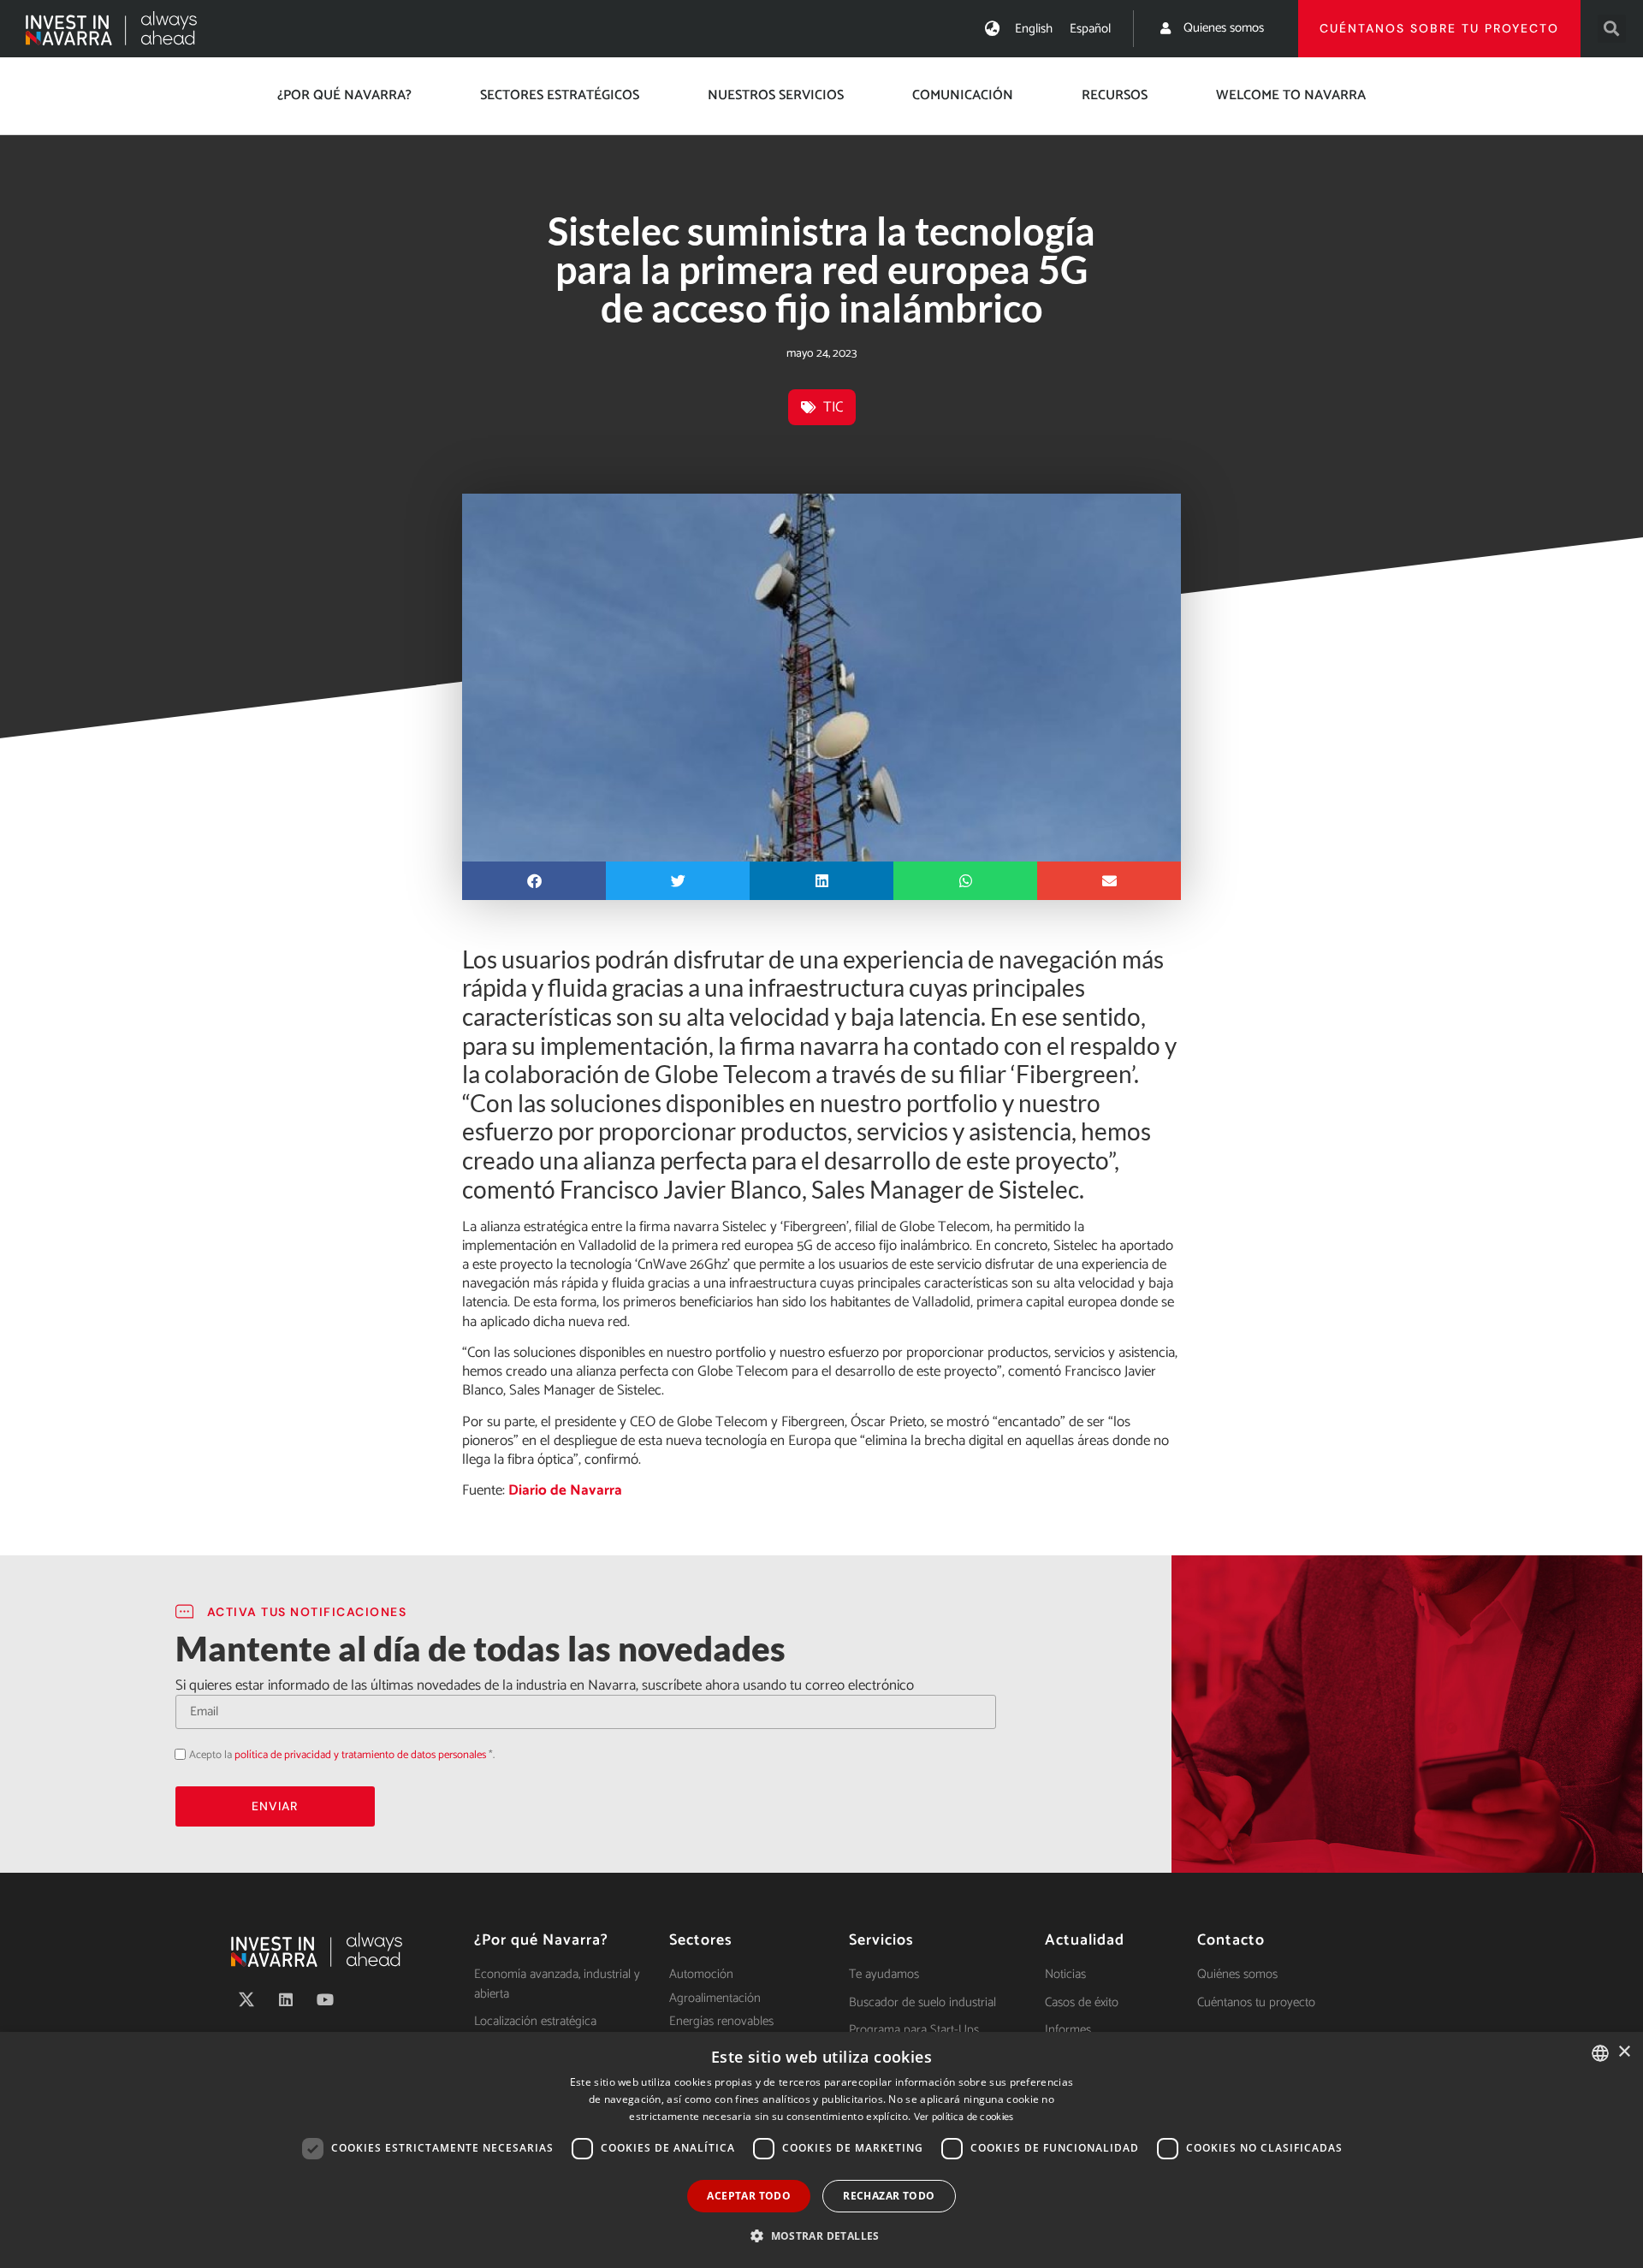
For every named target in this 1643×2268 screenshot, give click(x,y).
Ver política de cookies (964, 2117)
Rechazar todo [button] (889, 2196)
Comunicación (963, 95)
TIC (833, 407)
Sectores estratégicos (560, 95)
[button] (1612, 29)
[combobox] (1600, 2053)
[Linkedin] (286, 1999)
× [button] (1624, 2052)
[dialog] (821, 2150)
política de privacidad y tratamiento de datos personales (360, 1755)
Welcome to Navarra (1291, 95)
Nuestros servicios (776, 95)
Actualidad (1085, 1940)
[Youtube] (325, 1999)
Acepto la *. (342, 1755)
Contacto (1231, 1940)
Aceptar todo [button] (749, 2196)
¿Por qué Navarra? (344, 95)
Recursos (1115, 95)
